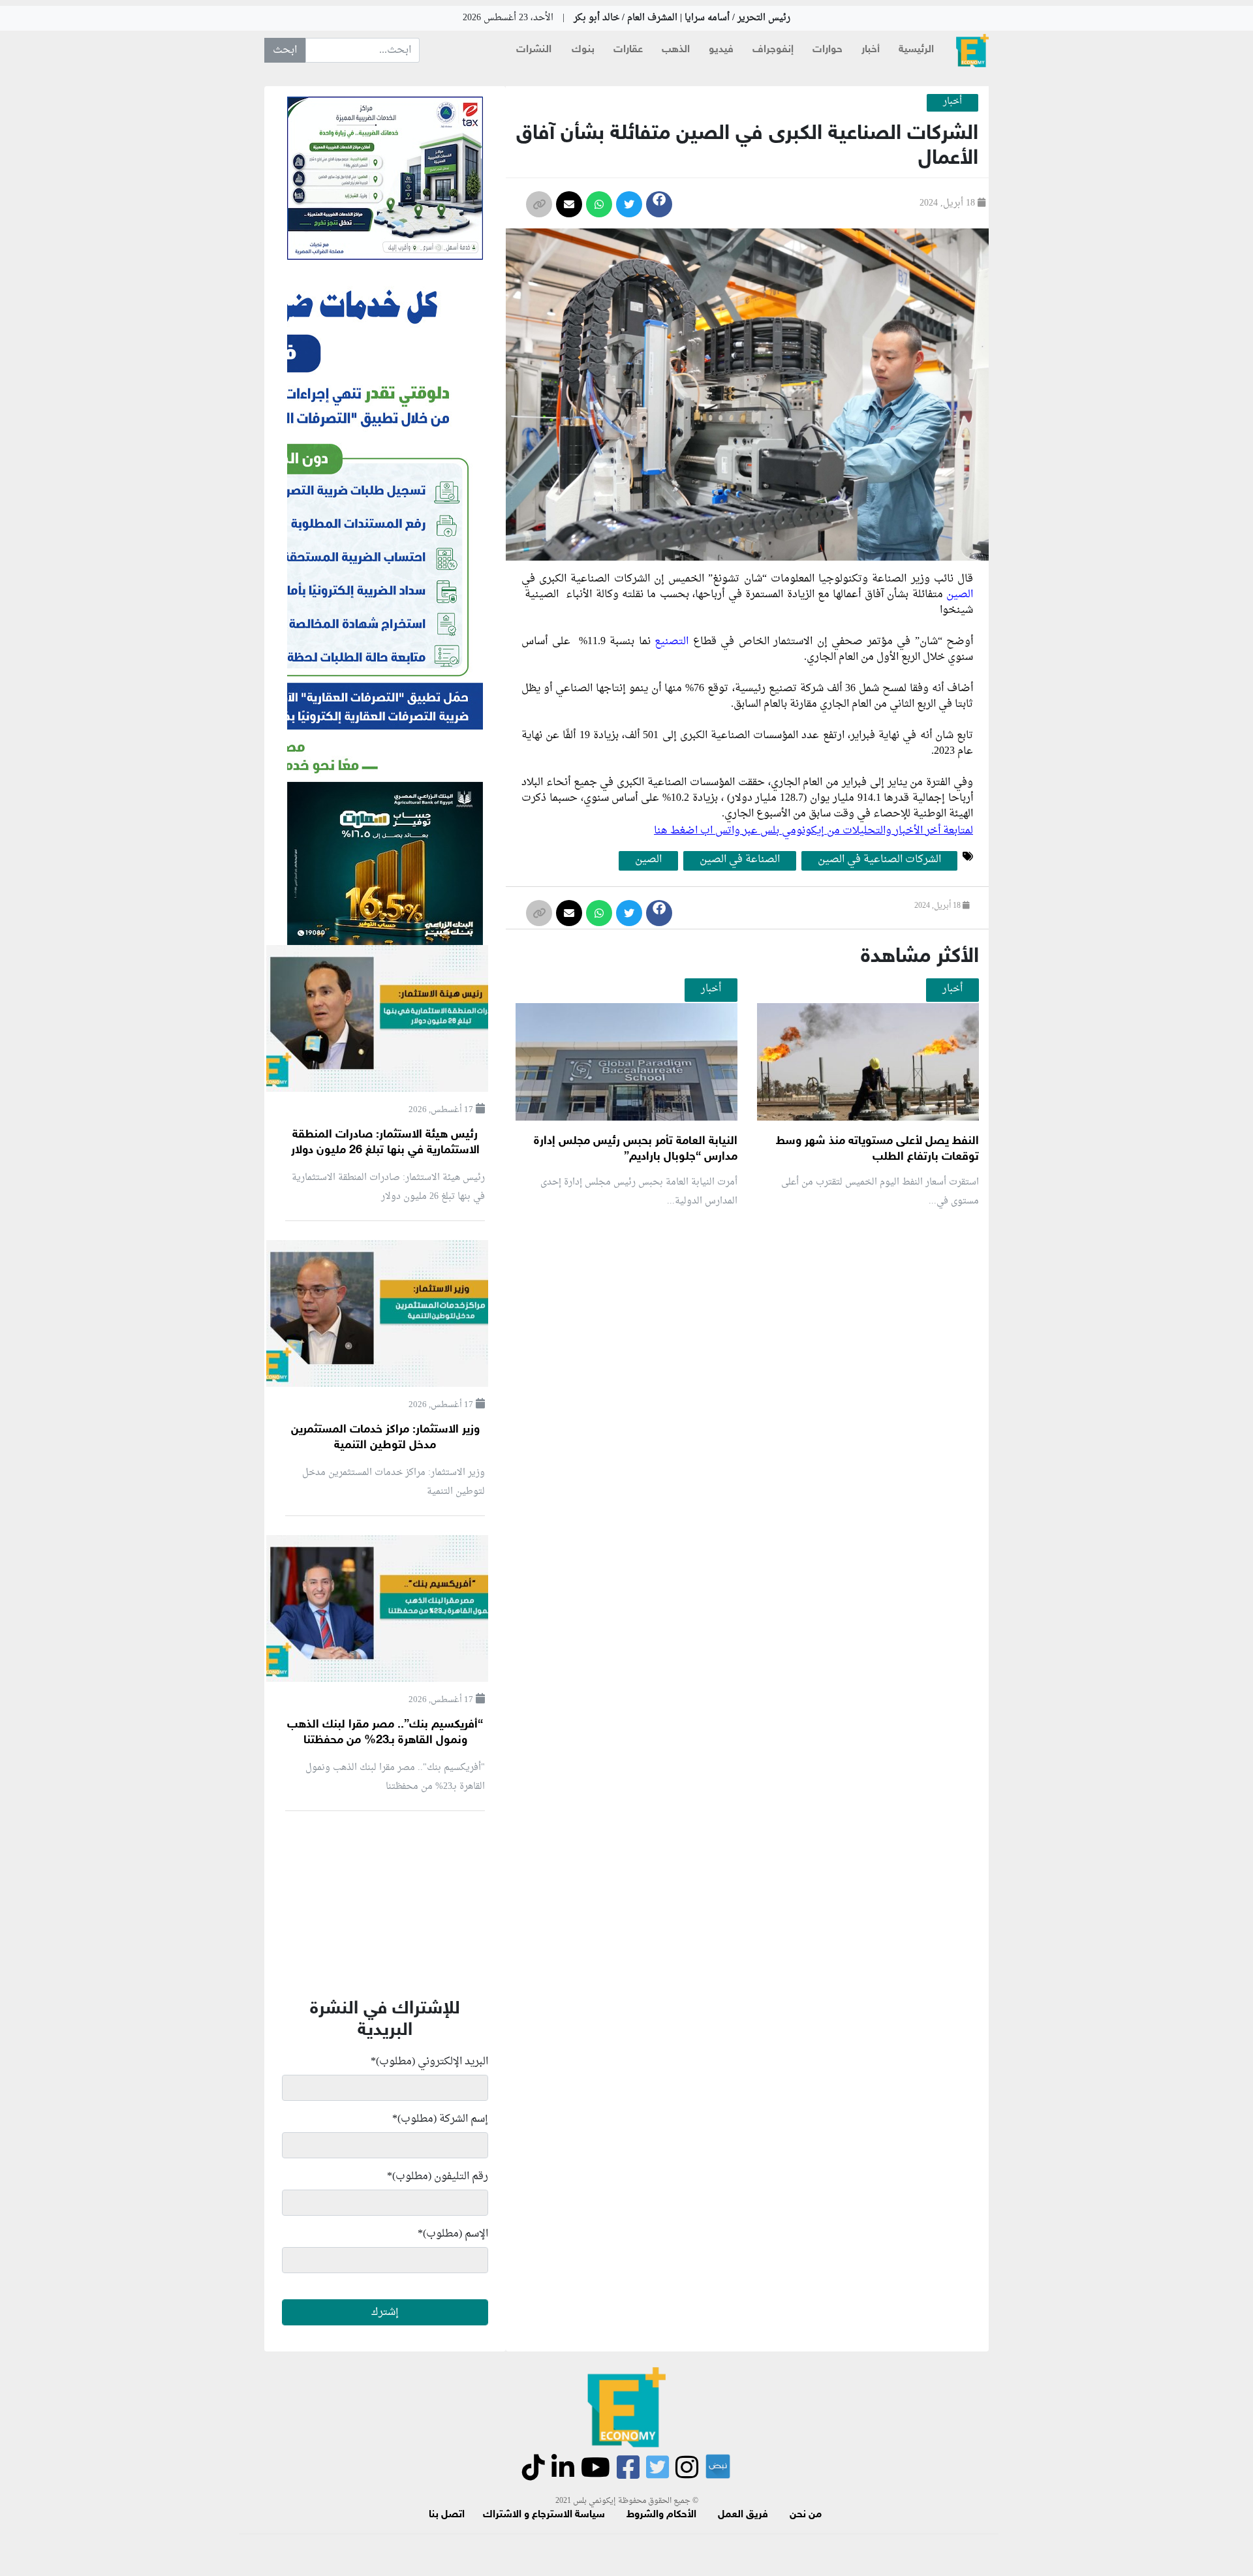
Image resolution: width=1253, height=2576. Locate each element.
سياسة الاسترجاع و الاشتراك (544, 2515)
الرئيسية (916, 50)
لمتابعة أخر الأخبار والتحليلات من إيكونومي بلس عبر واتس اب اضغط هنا (813, 831)
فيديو (721, 50)
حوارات (828, 50)
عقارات (628, 50)
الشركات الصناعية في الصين (879, 860)
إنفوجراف (773, 50)
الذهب (676, 50)
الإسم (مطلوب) (453, 2234)
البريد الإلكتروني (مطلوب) (429, 2062)
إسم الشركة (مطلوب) (440, 2119)
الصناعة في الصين (740, 860)
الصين (960, 595)
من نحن (806, 2515)
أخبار (871, 50)
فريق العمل (743, 2515)
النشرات (534, 50)
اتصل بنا (447, 2515)
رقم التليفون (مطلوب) (438, 2177)
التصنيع (674, 642)
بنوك (583, 50)
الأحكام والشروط (661, 2515)
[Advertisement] (743, 1374)
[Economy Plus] (972, 51)
